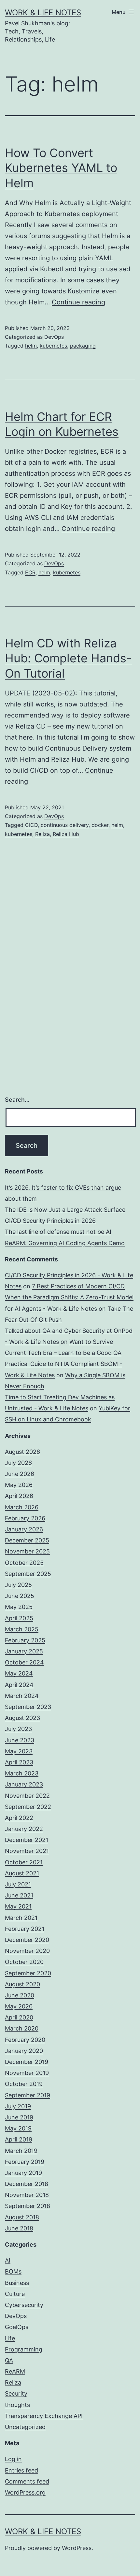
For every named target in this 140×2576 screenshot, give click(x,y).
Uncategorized (25, 2427)
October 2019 (24, 2084)
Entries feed (21, 2470)
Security (16, 2393)
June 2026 (20, 1474)
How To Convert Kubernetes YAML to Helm (61, 168)
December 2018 (27, 2184)
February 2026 (25, 1518)
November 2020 (27, 1951)
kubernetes (53, 346)
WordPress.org (25, 2492)
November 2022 (27, 1796)
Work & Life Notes (43, 12)
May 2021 (18, 1906)
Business (17, 2283)
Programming (24, 2349)
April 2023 (19, 1762)
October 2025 (24, 1563)
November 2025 (27, 1551)
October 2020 (24, 1962)
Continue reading (78, 302)
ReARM (15, 2371)
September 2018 (28, 2206)
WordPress (77, 2548)
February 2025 (25, 1640)
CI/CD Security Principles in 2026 (50, 1221)
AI (8, 2260)
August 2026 (22, 1452)
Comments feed (27, 2481)
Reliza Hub (66, 834)
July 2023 (18, 1729)
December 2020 (27, 1940)
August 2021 (22, 1873)
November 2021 (27, 1851)
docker (100, 825)
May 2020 (19, 2006)
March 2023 (22, 1773)
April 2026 (19, 1496)
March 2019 (21, 2151)
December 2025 (27, 1540)
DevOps (54, 337)
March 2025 (22, 1629)
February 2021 (25, 1929)
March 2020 (22, 2028)
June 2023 (20, 1740)
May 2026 (19, 1485)
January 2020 (24, 2051)
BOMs (13, 2271)
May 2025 (19, 1607)
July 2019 (18, 2106)
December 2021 (27, 1840)
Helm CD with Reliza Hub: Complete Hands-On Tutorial (68, 658)
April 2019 (19, 2139)
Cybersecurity (24, 2305)
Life (10, 2338)
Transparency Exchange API (44, 2416)
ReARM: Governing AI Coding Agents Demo (65, 1243)
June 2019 (19, 2117)
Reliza (42, 834)
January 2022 (24, 1829)
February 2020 (25, 2040)
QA (9, 2360)
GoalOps (17, 2327)
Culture (15, 2294)
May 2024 (19, 1673)
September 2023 (28, 1707)
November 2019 (27, 2073)
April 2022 (19, 1818)
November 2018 (27, 2195)
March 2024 (22, 1696)
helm (31, 346)
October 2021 (24, 1862)
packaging (83, 346)
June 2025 (20, 1596)
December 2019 (27, 2062)
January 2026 (24, 1529)
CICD (31, 825)
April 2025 (19, 1618)
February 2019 (25, 2162)
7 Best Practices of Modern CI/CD (78, 1286)
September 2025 (28, 1574)
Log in (13, 2459)
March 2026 (22, 1507)
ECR (30, 572)
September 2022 (28, 1807)
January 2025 (24, 1651)
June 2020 (20, 1995)
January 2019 (23, 2173)
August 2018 (22, 2217)
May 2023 (19, 1751)
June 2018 (19, 2228)
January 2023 (24, 1784)
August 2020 (22, 1984)
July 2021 (18, 1884)
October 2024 (24, 1662)
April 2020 (19, 2017)
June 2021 (19, 1895)
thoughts (17, 2405)
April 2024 (19, 1685)
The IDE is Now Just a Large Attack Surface (65, 1210)
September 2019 (28, 2095)
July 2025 (18, 1585)
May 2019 (18, 2128)
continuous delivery (65, 825)
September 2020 (28, 1973)
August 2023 (22, 1718)
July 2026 (18, 1463)
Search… (17, 1100)
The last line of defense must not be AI (58, 1232)
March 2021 (21, 1918)
